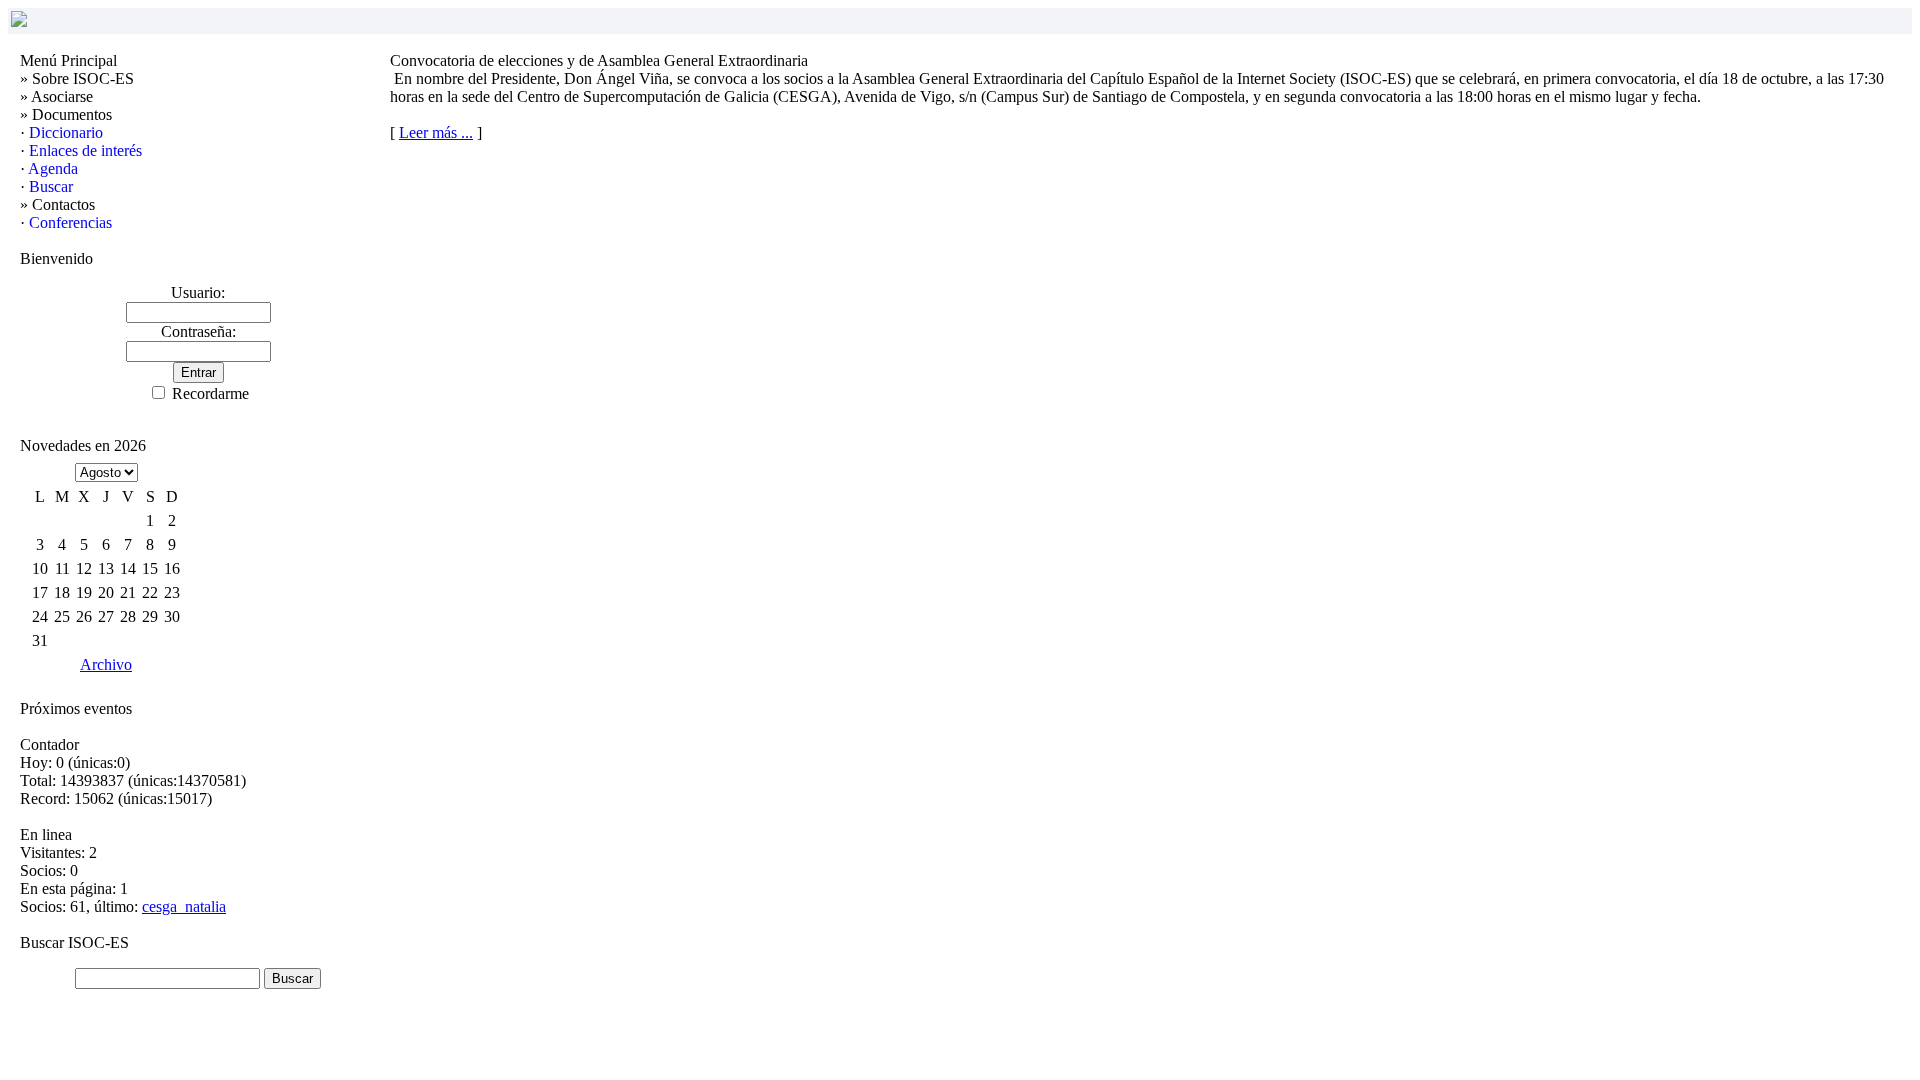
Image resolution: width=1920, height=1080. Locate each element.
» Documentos (66, 114)
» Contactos (57, 204)
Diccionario (66, 132)
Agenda (53, 168)
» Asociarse (56, 96)
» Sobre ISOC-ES (77, 78)
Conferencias (70, 222)
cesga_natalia (184, 906)
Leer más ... (436, 132)
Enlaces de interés (85, 150)
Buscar (51, 186)
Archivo (106, 664)
